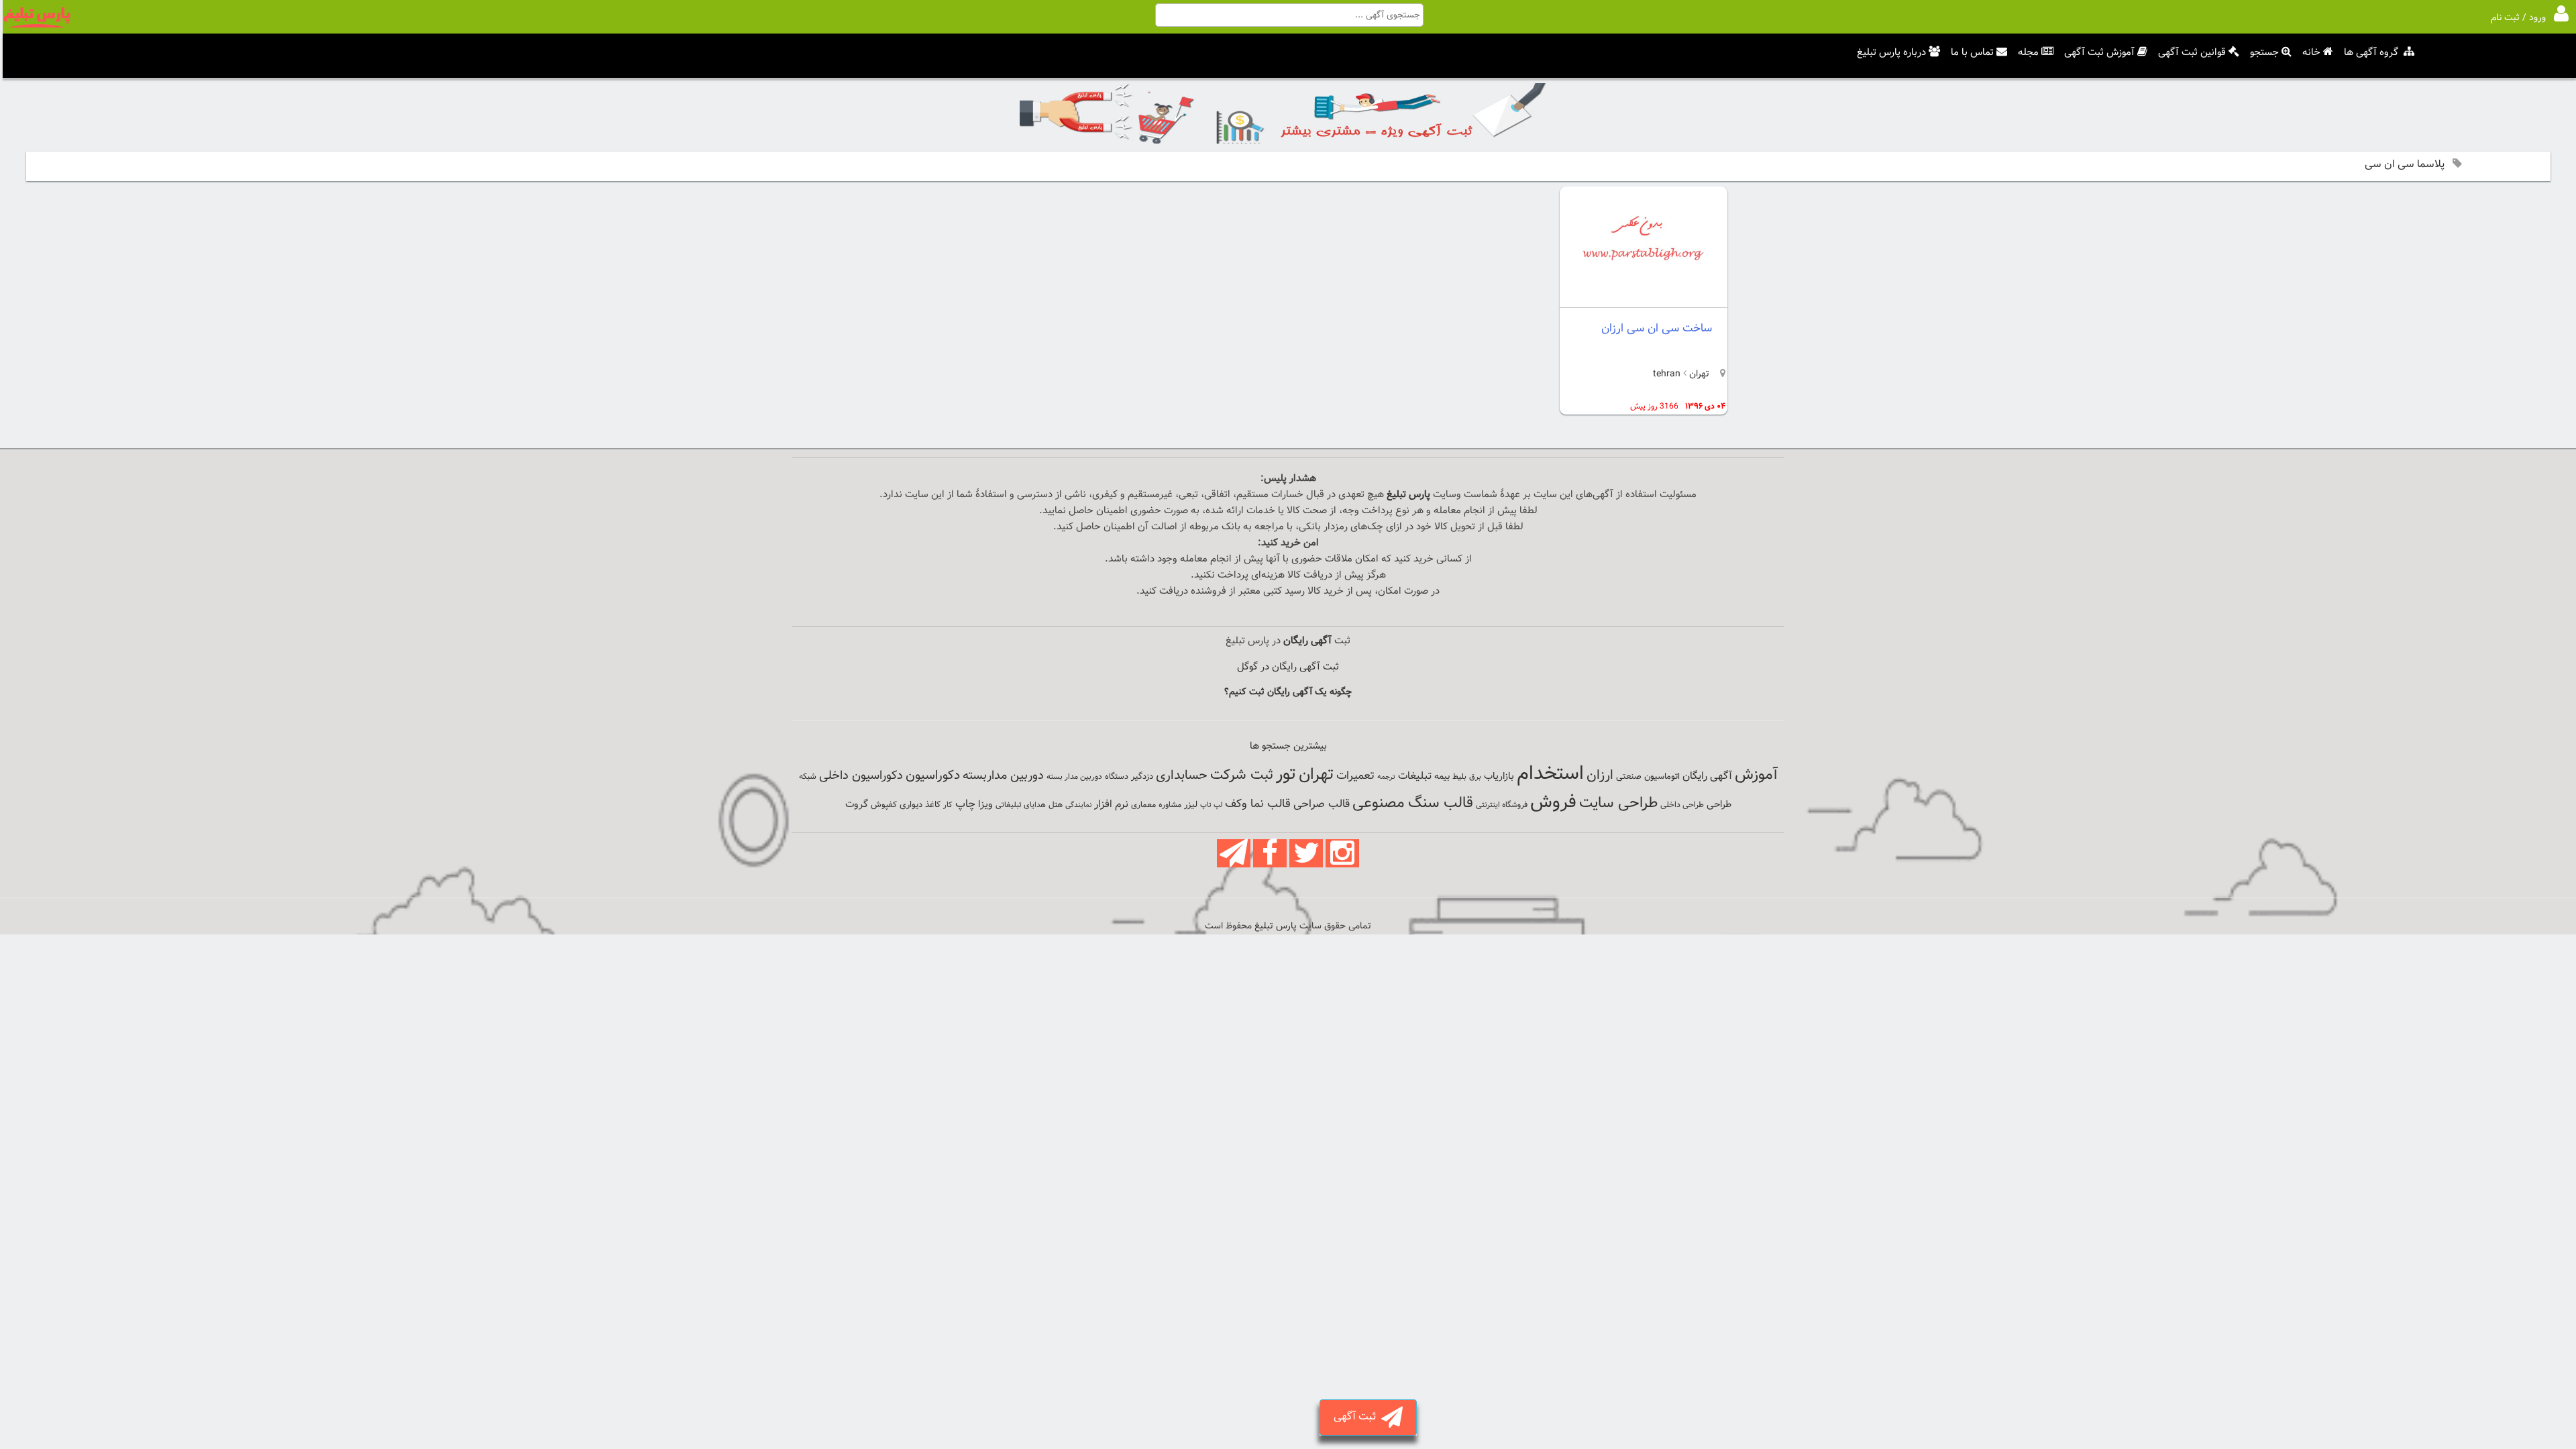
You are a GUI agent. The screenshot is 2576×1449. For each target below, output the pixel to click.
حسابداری (1182, 775)
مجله (2028, 53)
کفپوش (884, 805)
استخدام (1550, 774)
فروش (1553, 802)
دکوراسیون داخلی (861, 776)
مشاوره (1170, 805)
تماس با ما (1972, 53)
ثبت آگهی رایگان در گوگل (1288, 667)
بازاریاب (1499, 776)
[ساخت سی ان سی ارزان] (1644, 296)
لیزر (1191, 805)
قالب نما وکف (1258, 804)
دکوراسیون (933, 775)
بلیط (1459, 777)
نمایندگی (1078, 805)
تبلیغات (1415, 776)
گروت (857, 805)
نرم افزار (1111, 804)
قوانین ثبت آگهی (2192, 53)
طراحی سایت (1618, 803)
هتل (1056, 805)
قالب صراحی (1322, 804)
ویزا (985, 805)
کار (948, 805)
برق (1475, 777)
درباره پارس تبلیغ (1891, 53)
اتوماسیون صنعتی (1648, 777)
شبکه (808, 777)
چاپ (965, 804)
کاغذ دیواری (920, 805)
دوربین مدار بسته (1074, 777)
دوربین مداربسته (1003, 776)
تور (1286, 774)
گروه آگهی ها (2371, 53)
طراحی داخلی (1682, 805)
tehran (1667, 374)
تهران (1698, 374)
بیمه (1442, 776)
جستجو (2264, 53)
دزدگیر (1142, 777)
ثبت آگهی (1357, 1417)
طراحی (1719, 805)
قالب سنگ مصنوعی (1413, 803)
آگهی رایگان (1707, 776)
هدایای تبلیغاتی (1021, 805)
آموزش (1756, 775)
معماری (1143, 805)
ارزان (1600, 775)
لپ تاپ (1211, 805)
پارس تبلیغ (1408, 495)
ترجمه (1386, 777)
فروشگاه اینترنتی (1502, 805)
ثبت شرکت (1242, 775)
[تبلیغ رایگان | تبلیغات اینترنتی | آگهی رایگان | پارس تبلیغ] (37, 25)
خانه (2311, 53)
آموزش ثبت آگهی (2099, 53)
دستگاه (1117, 777)
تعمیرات (1355, 776)
